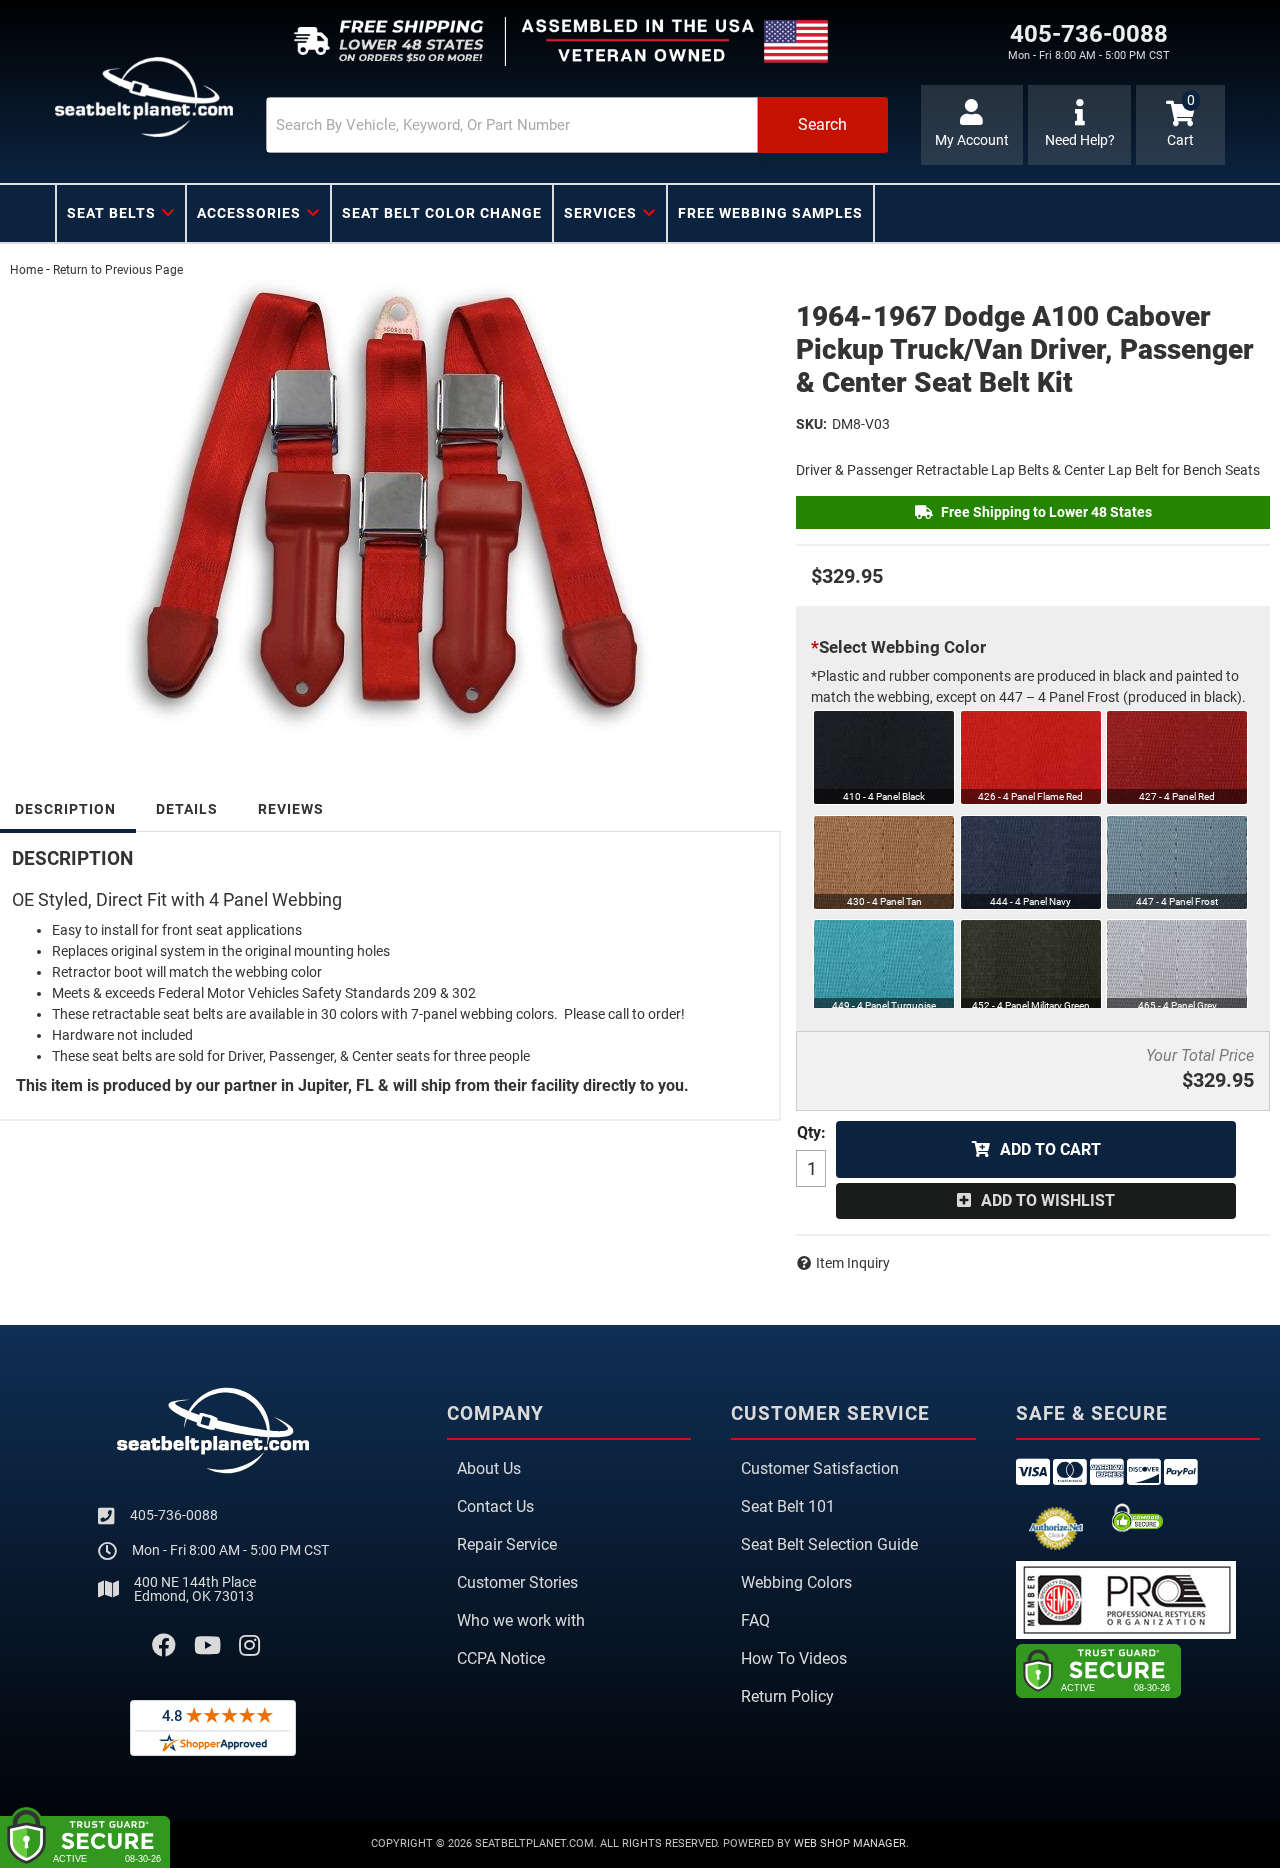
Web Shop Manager (850, 1843)
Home (26, 270)
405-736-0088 (174, 1515)
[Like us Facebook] (164, 1646)
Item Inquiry (853, 1263)
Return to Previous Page (118, 270)
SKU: (811, 424)
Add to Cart (1050, 1149)
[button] (577, 125)
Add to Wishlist (1048, 1200)
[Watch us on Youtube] (207, 1646)
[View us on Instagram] (249, 1646)
